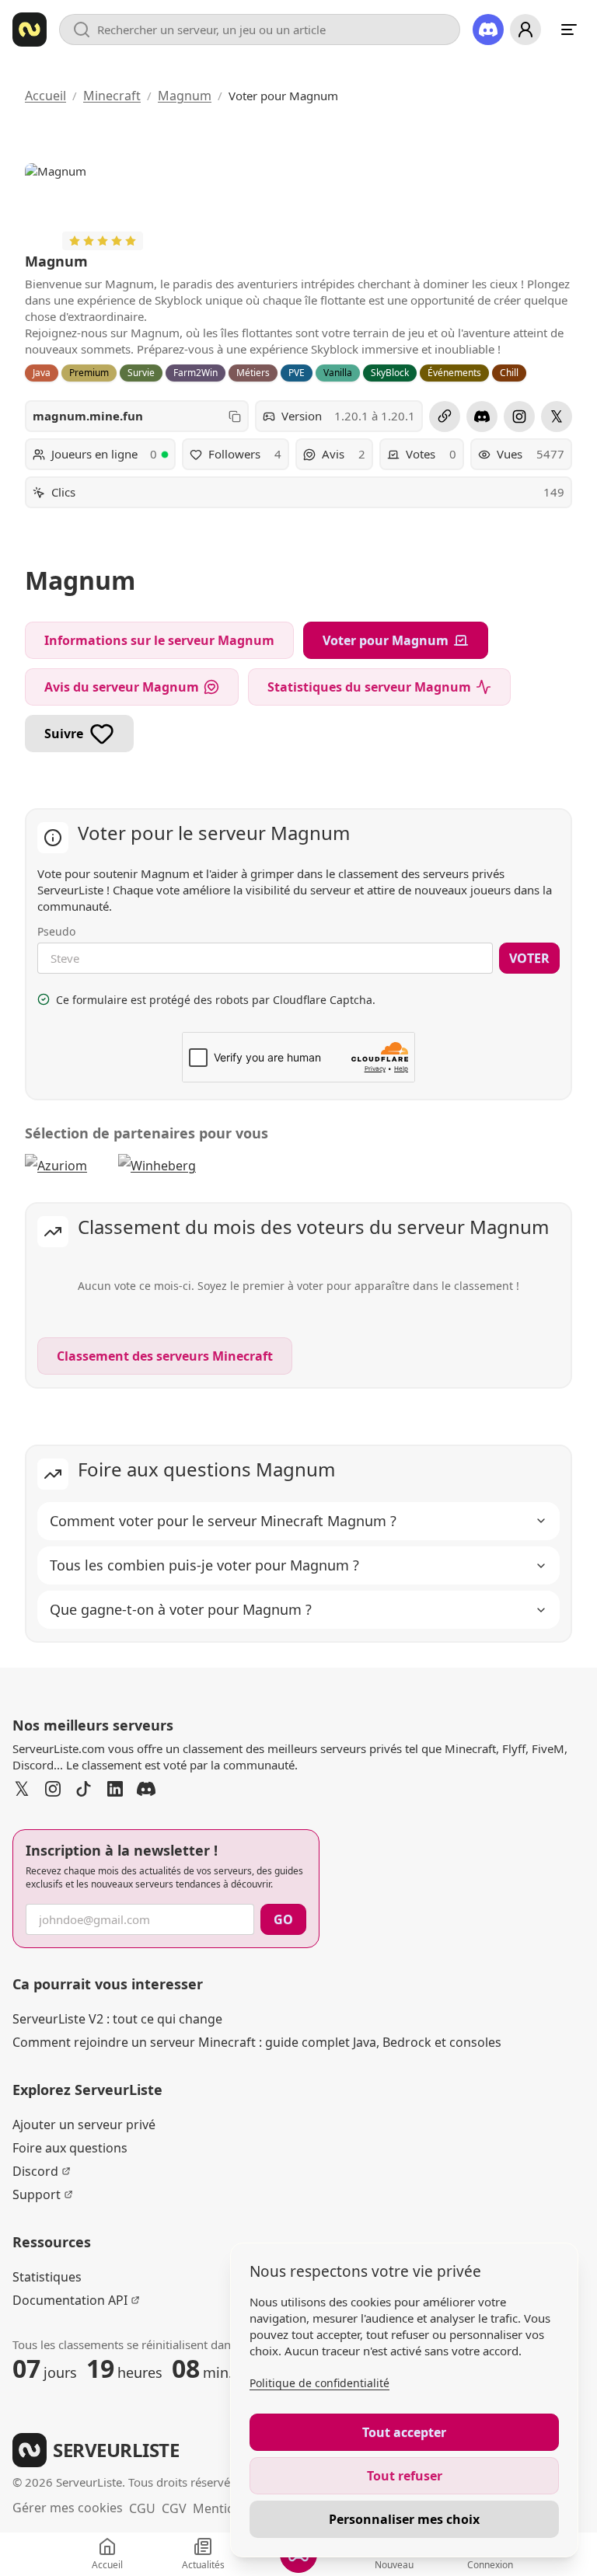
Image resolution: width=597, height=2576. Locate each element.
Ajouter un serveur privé (84, 2125)
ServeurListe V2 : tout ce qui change (117, 2019)
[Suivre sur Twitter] (22, 1789)
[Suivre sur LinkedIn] (115, 1789)
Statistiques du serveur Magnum (369, 687)
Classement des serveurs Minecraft (165, 1356)
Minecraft (112, 96)
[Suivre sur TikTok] (84, 1789)
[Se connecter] (525, 30)
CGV (174, 2508)
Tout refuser (405, 2476)
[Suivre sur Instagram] (53, 1789)
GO (283, 1919)
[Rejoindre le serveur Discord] (488, 30)
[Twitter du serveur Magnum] (557, 417)
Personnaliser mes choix (404, 2519)
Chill (509, 373)
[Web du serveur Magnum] (445, 417)
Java (42, 373)
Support (37, 2194)
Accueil (45, 96)
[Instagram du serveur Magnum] (519, 417)
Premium (89, 373)
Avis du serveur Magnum (122, 687)
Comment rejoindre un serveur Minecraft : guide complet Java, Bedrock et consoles (257, 2042)
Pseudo (56, 931)
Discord (35, 2171)
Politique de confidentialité (319, 2383)
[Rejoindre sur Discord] (146, 1789)
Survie (141, 373)
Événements (454, 373)
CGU (142, 2508)
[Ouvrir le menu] (569, 30)
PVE (297, 373)
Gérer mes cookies (68, 2508)
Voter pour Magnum (386, 640)
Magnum (185, 96)
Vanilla (338, 373)
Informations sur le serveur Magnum (159, 640)
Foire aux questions (70, 2148)
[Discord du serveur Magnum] (482, 417)
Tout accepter (404, 2432)
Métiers (253, 373)
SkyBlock (390, 373)
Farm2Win (196, 373)
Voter (529, 958)
